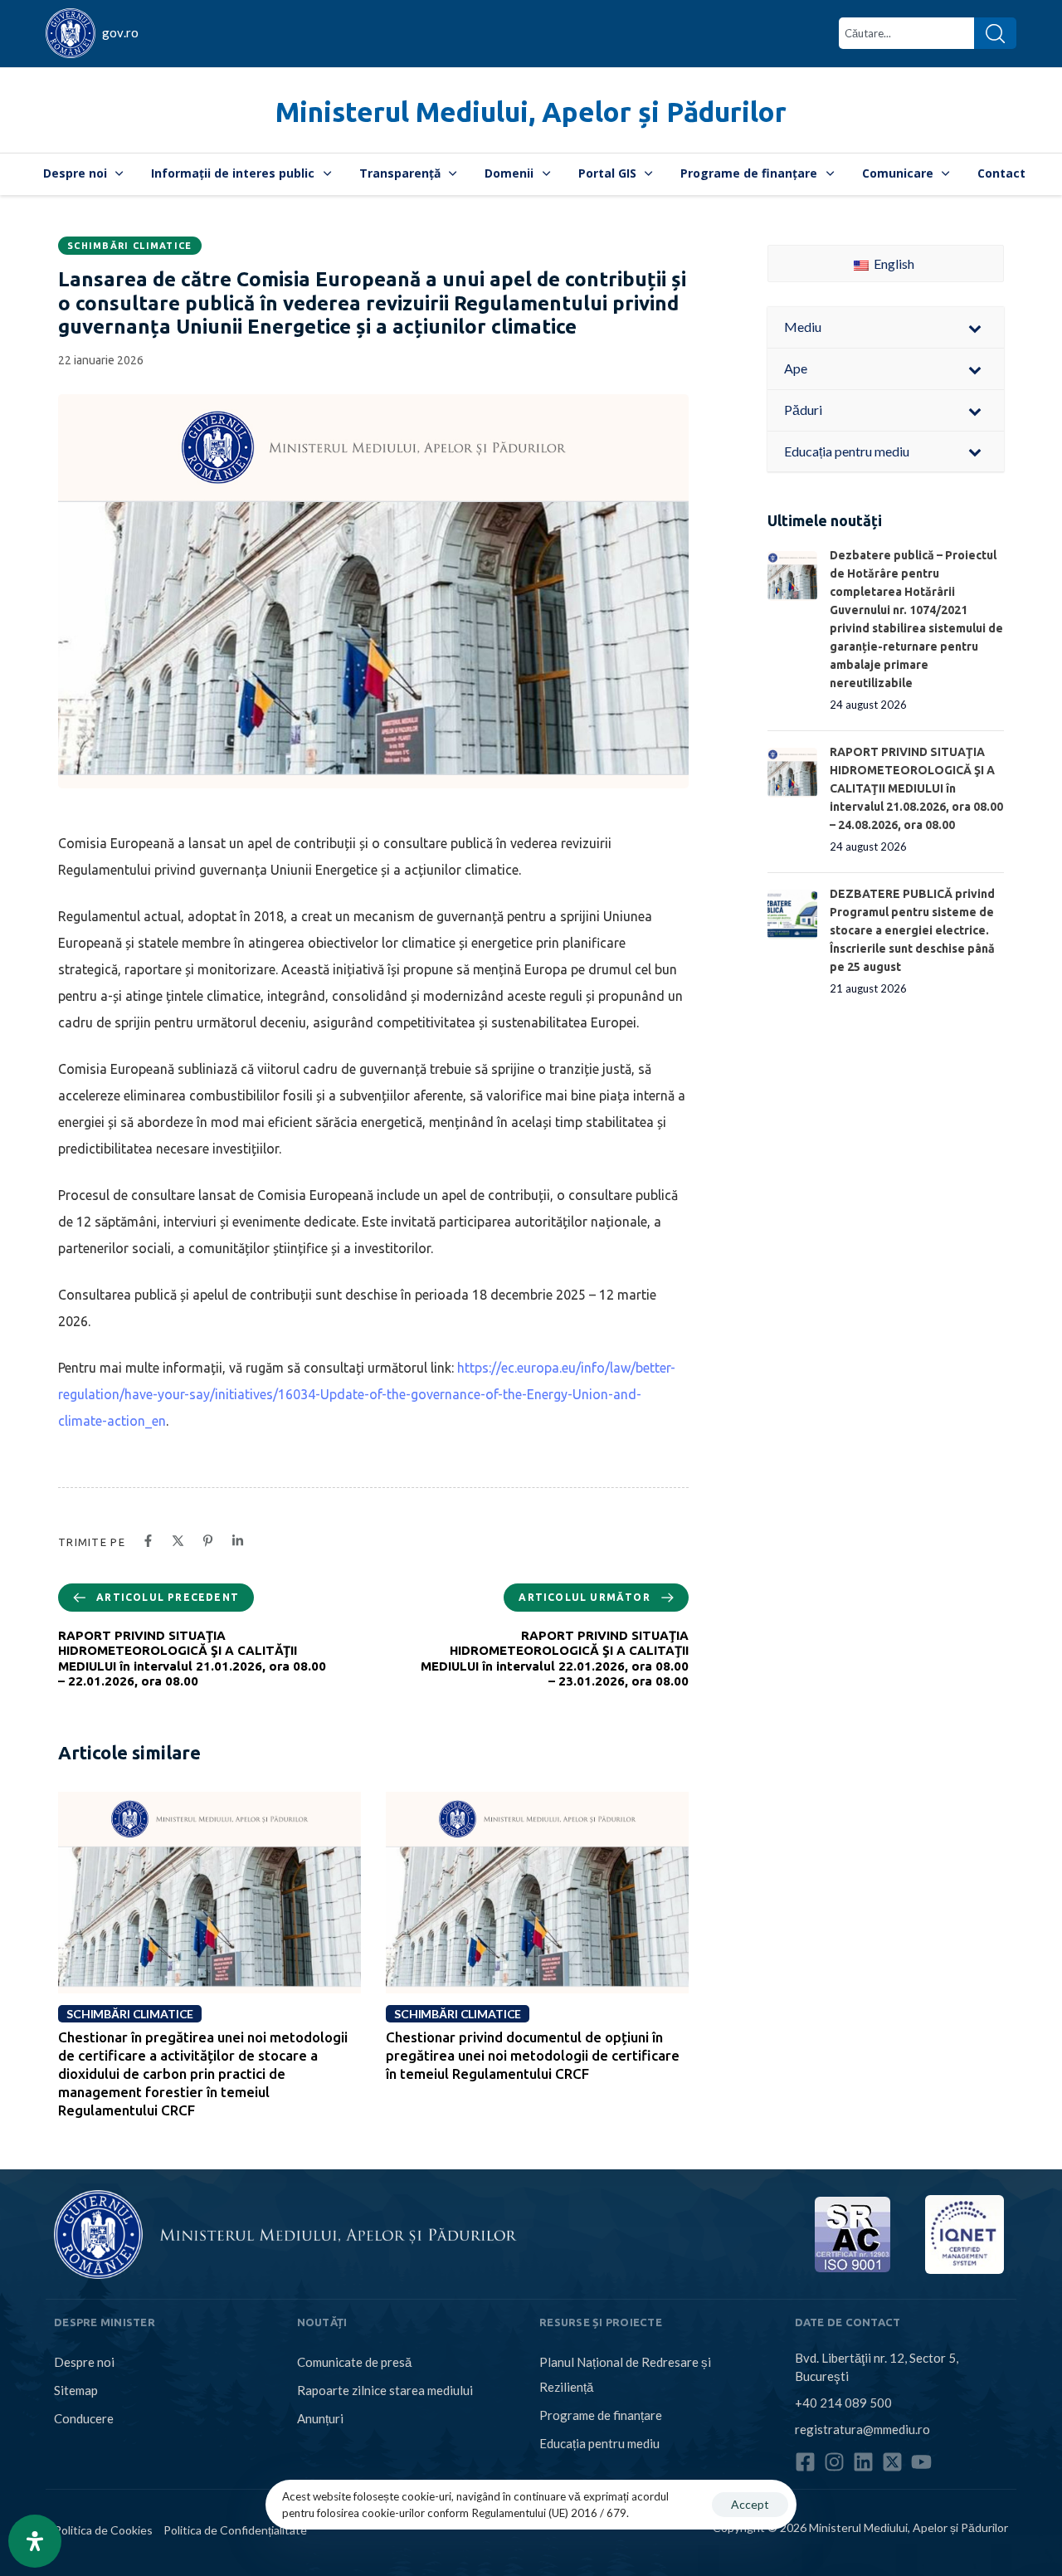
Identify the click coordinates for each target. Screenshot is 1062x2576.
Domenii (509, 173)
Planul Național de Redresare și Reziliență (625, 2374)
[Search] (995, 33)
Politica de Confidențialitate (235, 2530)
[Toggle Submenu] (975, 327)
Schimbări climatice (130, 246)
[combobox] (906, 33)
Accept (750, 2504)
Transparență (400, 173)
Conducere (84, 2418)
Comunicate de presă (354, 2362)
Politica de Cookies (103, 2530)
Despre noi (75, 173)
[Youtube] (921, 2462)
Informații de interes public (233, 173)
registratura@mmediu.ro (862, 2429)
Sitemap (76, 2390)
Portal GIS (607, 173)
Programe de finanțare (749, 173)
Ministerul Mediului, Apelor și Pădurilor (531, 112)
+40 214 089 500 (843, 2403)
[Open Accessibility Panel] (35, 2541)
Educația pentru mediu (599, 2443)
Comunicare (898, 173)
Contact (1001, 173)
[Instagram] (834, 2462)
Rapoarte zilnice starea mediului (385, 2390)
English (893, 263)
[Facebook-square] (805, 2462)
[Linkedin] (863, 2462)
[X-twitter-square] (892, 2462)
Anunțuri (320, 2418)
